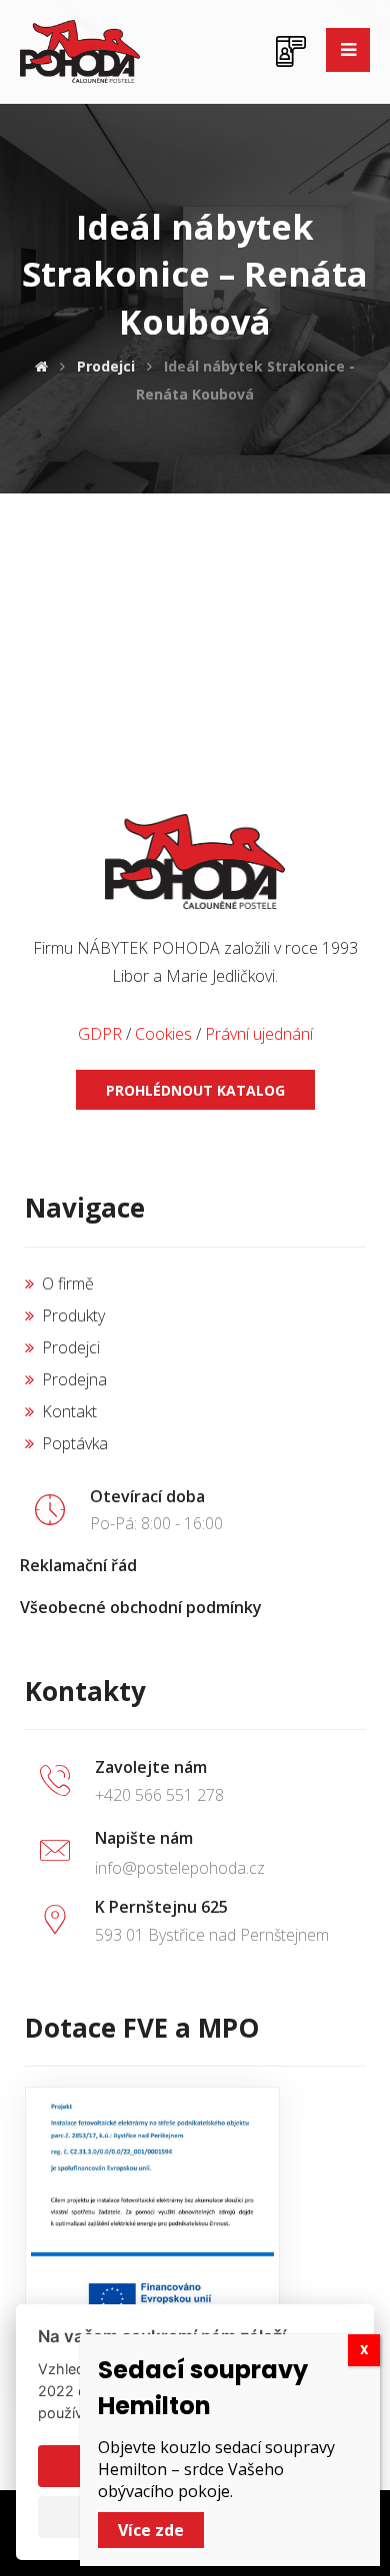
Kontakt (69, 1411)
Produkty (73, 1315)
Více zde (151, 2530)
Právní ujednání (259, 1034)
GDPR (100, 1034)
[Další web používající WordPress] (80, 51)
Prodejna (74, 1379)
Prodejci (71, 1347)
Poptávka (75, 1443)
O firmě (68, 1284)
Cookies (163, 1034)
